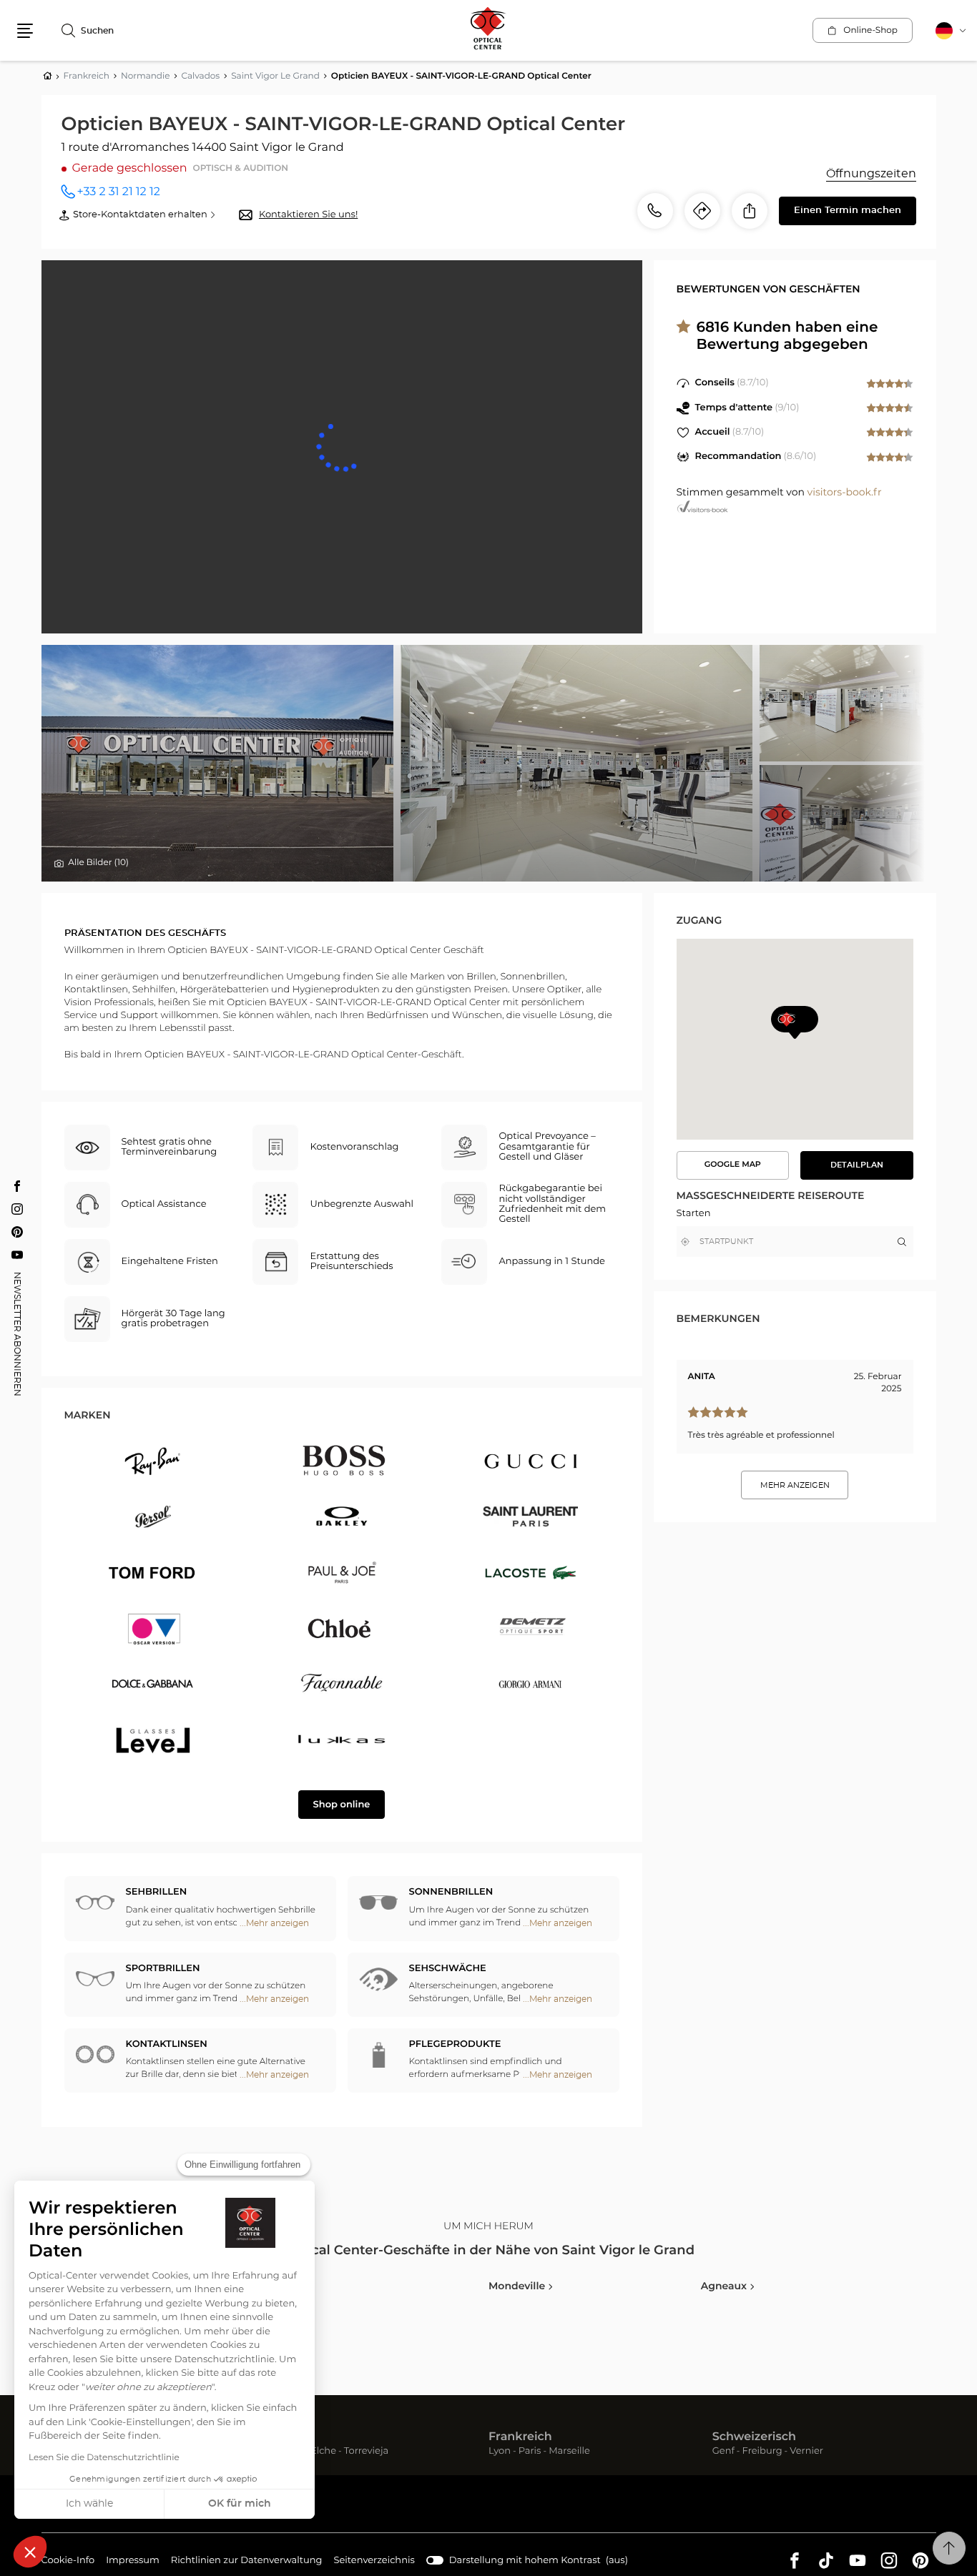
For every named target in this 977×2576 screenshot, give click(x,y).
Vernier (806, 2452)
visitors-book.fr (845, 493)
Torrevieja (366, 2452)
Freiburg (762, 2452)
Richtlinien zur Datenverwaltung (247, 2562)
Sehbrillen (157, 1892)
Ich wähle (89, 2504)
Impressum (133, 2562)
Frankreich (520, 2437)
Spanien (289, 2437)
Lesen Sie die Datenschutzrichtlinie (104, 2458)
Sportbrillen (163, 1969)
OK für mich (240, 2504)
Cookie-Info (68, 2562)
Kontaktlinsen (167, 2044)
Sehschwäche (448, 1969)
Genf (723, 2452)
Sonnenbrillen (451, 1892)
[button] (30, 2552)
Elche (323, 2452)
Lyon (500, 2452)
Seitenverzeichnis (374, 2561)
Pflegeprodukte (455, 2044)
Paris (530, 2452)
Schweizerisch (754, 2437)
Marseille (569, 2452)
